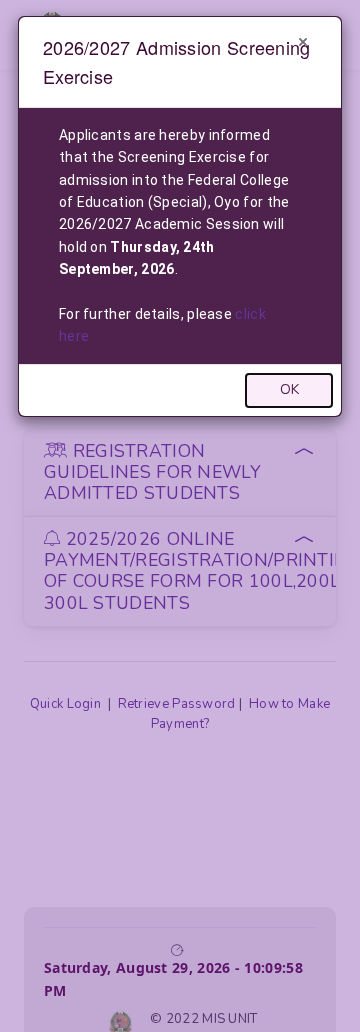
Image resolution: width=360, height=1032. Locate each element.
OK (289, 389)
